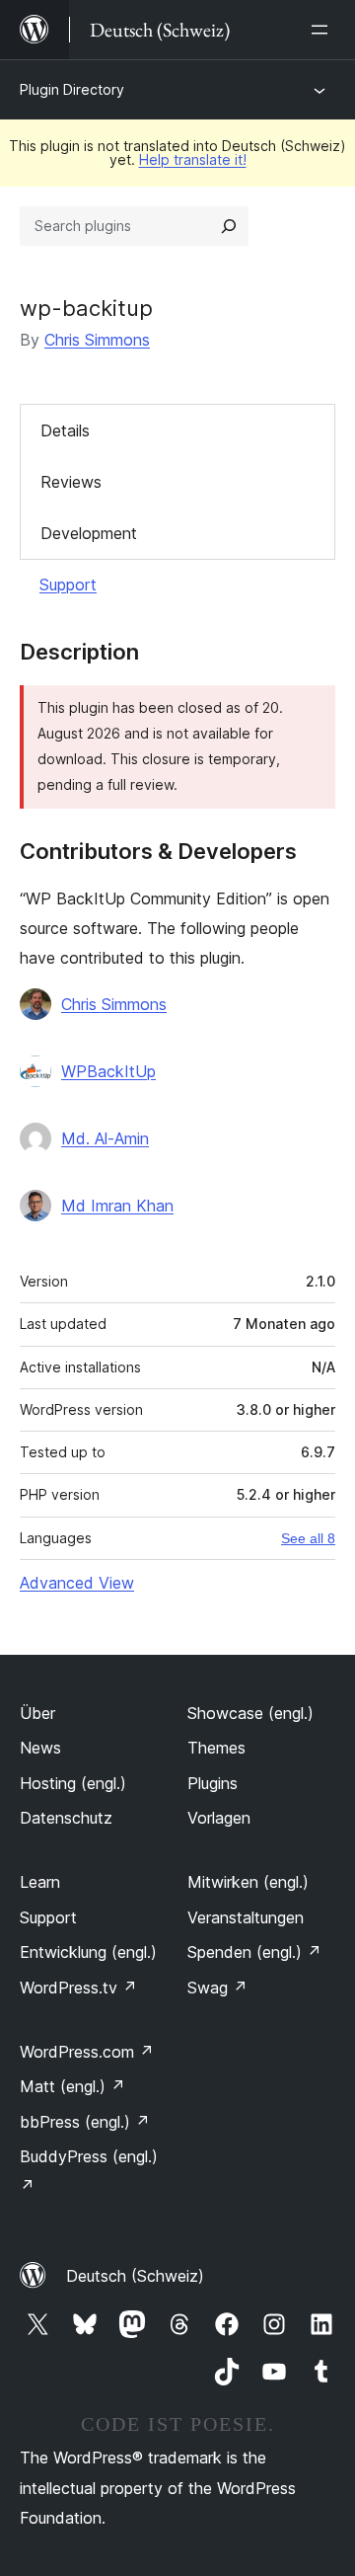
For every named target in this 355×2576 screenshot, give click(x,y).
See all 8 (308, 1538)
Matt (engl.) (72, 2086)
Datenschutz (66, 1818)
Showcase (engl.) (250, 1713)
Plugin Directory (72, 89)
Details (65, 430)
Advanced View (77, 1583)
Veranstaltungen (246, 1917)
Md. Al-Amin (105, 1138)
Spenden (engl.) (254, 1952)
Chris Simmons (97, 340)
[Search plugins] (229, 226)
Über (37, 1713)
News (40, 1748)
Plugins (213, 1783)
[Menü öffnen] (323, 30)
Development (89, 533)
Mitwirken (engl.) (248, 1882)
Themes (216, 1748)
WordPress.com (87, 2052)
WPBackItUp (108, 1071)
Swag (217, 1988)
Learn (40, 1882)
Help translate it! (193, 159)
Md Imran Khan (117, 1206)
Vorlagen (219, 1818)
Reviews (71, 482)
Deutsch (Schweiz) (135, 2276)
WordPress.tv (78, 1988)
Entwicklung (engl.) (88, 1952)
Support (68, 585)
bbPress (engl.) (85, 2122)
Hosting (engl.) (73, 1783)
